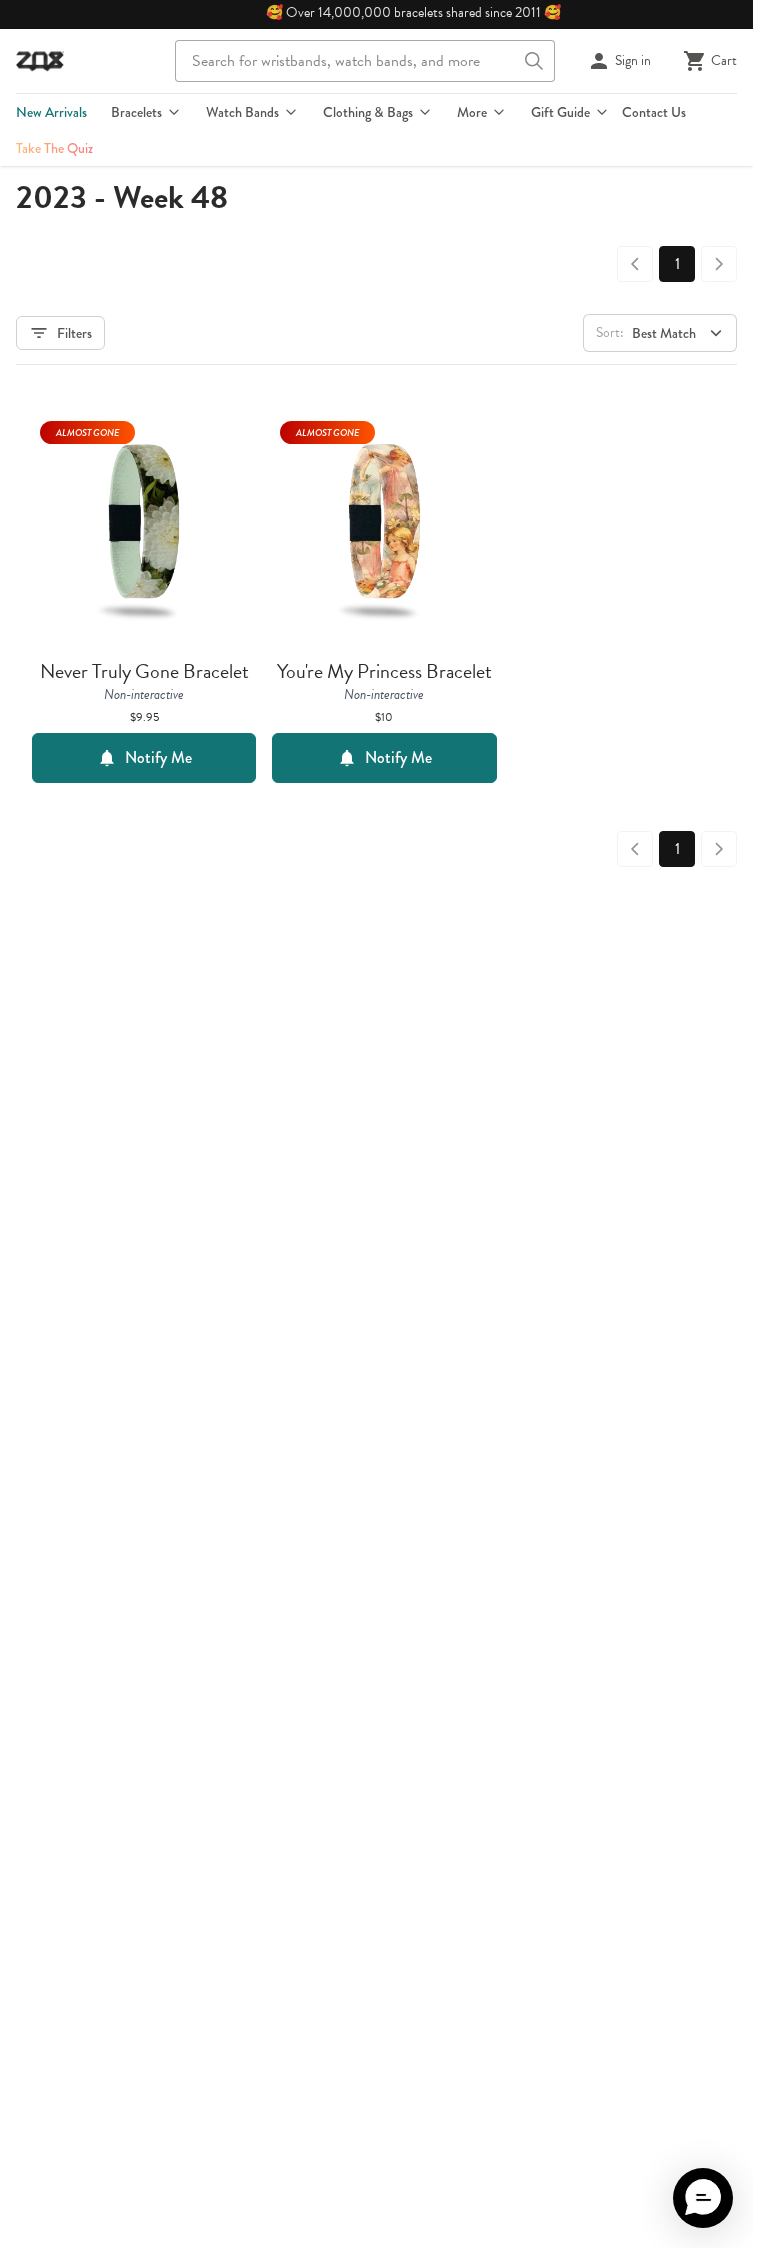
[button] (703, 2198)
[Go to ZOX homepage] (40, 61)
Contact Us (654, 112)
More (472, 112)
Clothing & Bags (368, 112)
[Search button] (534, 61)
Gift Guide (560, 112)
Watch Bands (242, 112)
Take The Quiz (54, 148)
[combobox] (365, 61)
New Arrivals (51, 112)
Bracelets (136, 112)
